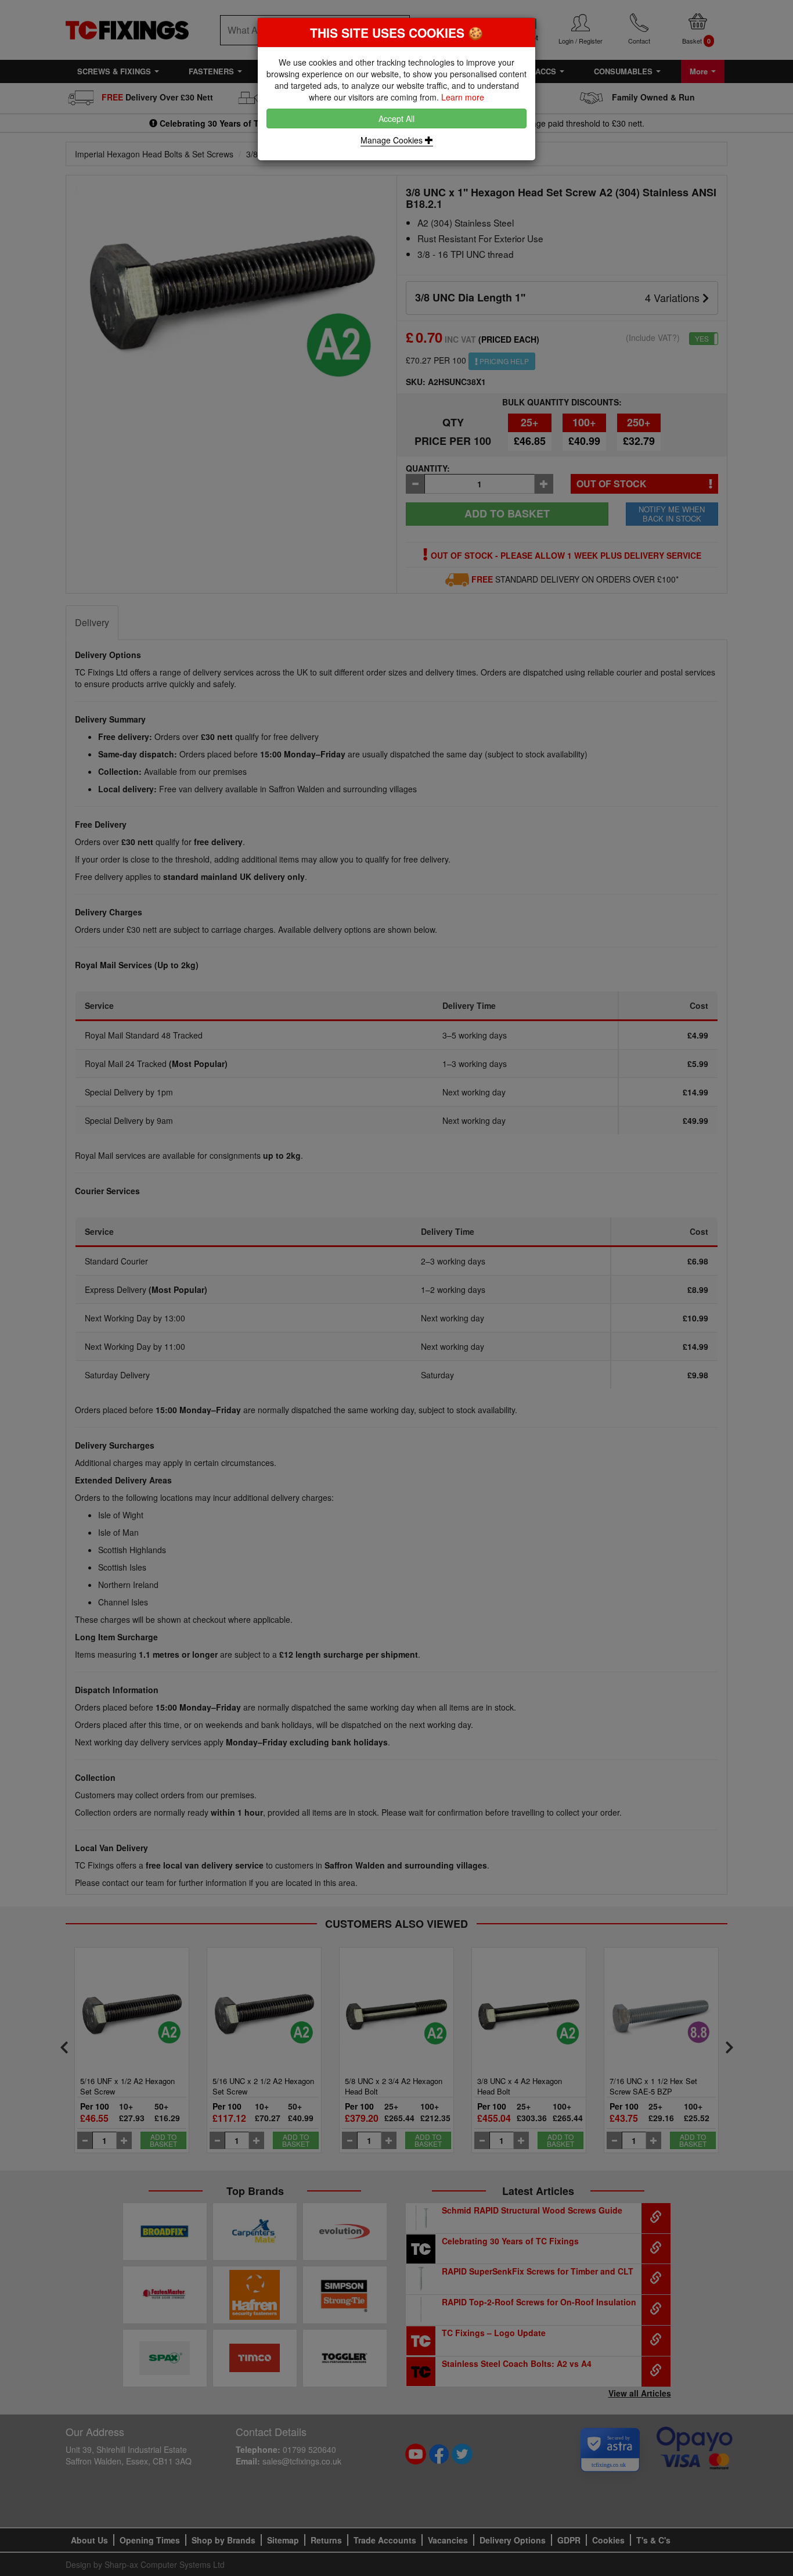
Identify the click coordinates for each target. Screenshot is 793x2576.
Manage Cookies (393, 140)
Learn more (463, 97)
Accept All (396, 118)
